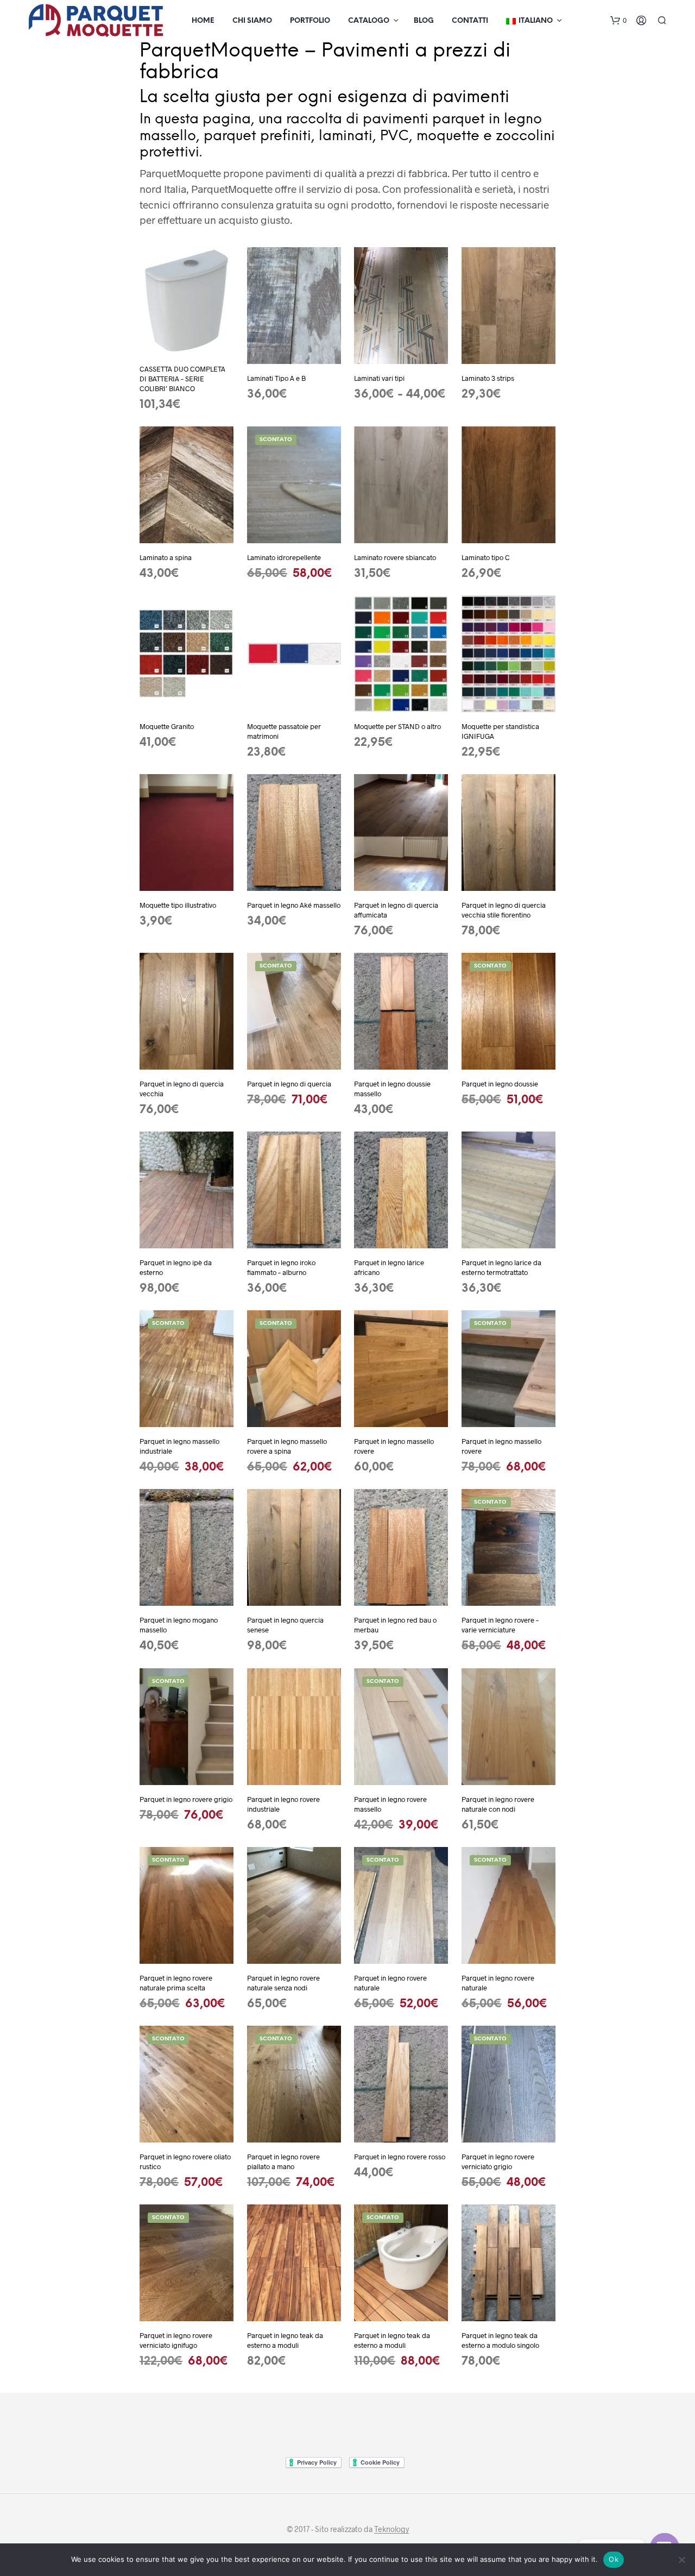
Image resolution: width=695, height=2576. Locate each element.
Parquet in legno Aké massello (294, 905)
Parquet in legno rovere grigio (186, 1799)
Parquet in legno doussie (500, 1084)
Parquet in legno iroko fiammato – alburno (281, 1267)
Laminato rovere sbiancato (395, 557)
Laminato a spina (166, 557)
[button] (618, 21)
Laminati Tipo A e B (276, 378)
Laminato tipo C (486, 557)
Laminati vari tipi (379, 378)
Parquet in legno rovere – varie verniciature (500, 1625)
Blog (424, 21)
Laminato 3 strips (488, 378)
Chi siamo (252, 21)
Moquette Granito (167, 726)
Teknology (391, 2529)
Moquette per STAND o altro (397, 726)
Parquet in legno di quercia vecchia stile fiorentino (504, 910)
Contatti (470, 21)
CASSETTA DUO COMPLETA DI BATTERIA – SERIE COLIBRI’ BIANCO (182, 379)
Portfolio (310, 21)
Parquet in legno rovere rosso (400, 2157)
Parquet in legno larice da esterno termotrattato (501, 1267)
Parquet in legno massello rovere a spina (287, 1446)
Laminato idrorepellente (284, 557)
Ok (614, 2559)
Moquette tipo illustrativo (178, 905)
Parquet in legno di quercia (289, 1084)
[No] (681, 2560)
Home (203, 21)
